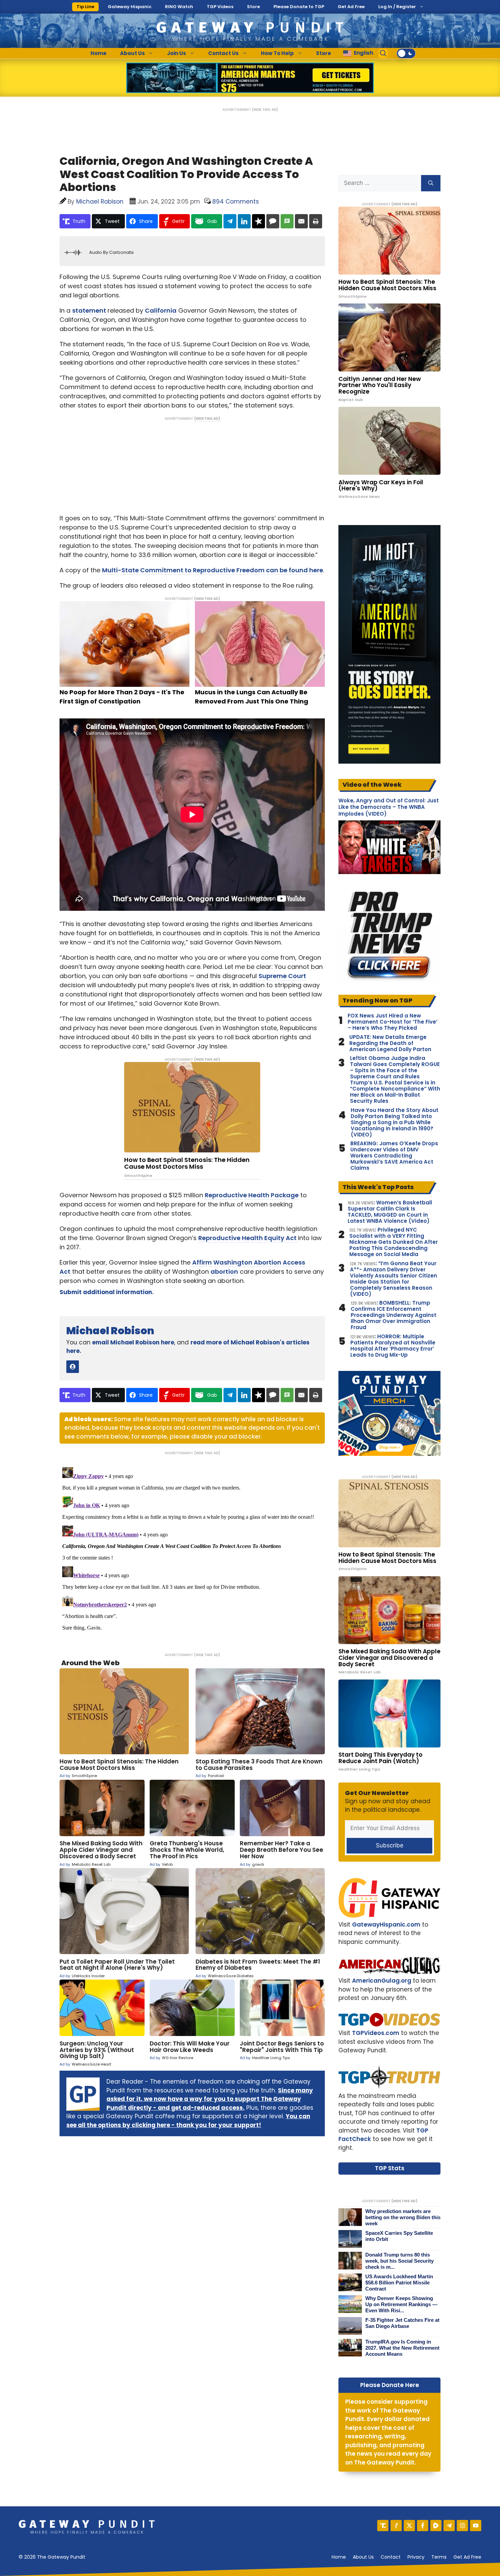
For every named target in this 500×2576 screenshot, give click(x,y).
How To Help (277, 53)
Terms (439, 2557)
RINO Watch (179, 7)
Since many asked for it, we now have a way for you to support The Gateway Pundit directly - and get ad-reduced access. (210, 2099)
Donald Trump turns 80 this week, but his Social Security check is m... (399, 2261)
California (161, 310)
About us (363, 2557)
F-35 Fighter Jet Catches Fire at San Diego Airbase (402, 2323)
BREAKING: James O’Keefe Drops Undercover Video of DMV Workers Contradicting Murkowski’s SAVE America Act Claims (394, 1156)
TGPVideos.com (376, 2033)
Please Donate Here (390, 2385)
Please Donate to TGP (299, 7)
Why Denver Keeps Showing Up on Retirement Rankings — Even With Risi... (401, 2304)
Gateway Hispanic (130, 7)
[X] (409, 2526)
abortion (224, 1272)
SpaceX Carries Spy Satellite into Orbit (399, 2236)
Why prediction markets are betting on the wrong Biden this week (403, 2217)
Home (98, 53)
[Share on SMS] (287, 221)
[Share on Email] (301, 221)
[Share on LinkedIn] (244, 221)
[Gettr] (396, 2526)
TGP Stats (390, 2168)
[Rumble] (436, 2526)
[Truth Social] (383, 2526)
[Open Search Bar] (383, 53)
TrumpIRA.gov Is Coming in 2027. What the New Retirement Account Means (402, 2348)
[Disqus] (192, 1549)
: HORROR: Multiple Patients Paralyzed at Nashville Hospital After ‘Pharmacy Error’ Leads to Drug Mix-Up (393, 1346)
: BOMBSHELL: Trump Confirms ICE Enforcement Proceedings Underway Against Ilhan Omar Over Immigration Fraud (394, 1315)
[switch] (406, 53)
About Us (132, 53)
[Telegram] (449, 2526)
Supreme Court (282, 976)
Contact (391, 2557)
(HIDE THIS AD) (265, 110)
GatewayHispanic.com (386, 1925)
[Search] (431, 183)
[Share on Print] (316, 221)
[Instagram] (462, 2526)
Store (253, 7)
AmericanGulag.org (382, 1981)
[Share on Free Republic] (259, 221)
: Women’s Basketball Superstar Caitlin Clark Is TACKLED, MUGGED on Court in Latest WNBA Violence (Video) (390, 1212)
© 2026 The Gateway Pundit (52, 2557)
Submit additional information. (107, 1292)
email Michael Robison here (133, 1342)
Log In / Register (397, 7)
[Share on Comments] (273, 221)
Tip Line (85, 7)
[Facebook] (423, 2526)
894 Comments (236, 202)
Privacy (416, 2557)
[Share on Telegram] (230, 221)
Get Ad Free (351, 7)
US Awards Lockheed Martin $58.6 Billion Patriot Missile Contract (399, 2283)
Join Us (177, 53)
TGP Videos (220, 7)
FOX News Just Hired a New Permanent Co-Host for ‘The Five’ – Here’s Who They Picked (393, 1022)
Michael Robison (110, 1331)
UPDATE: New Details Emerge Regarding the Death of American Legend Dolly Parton (390, 1043)
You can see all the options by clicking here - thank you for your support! (188, 2121)
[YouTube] (476, 2526)
